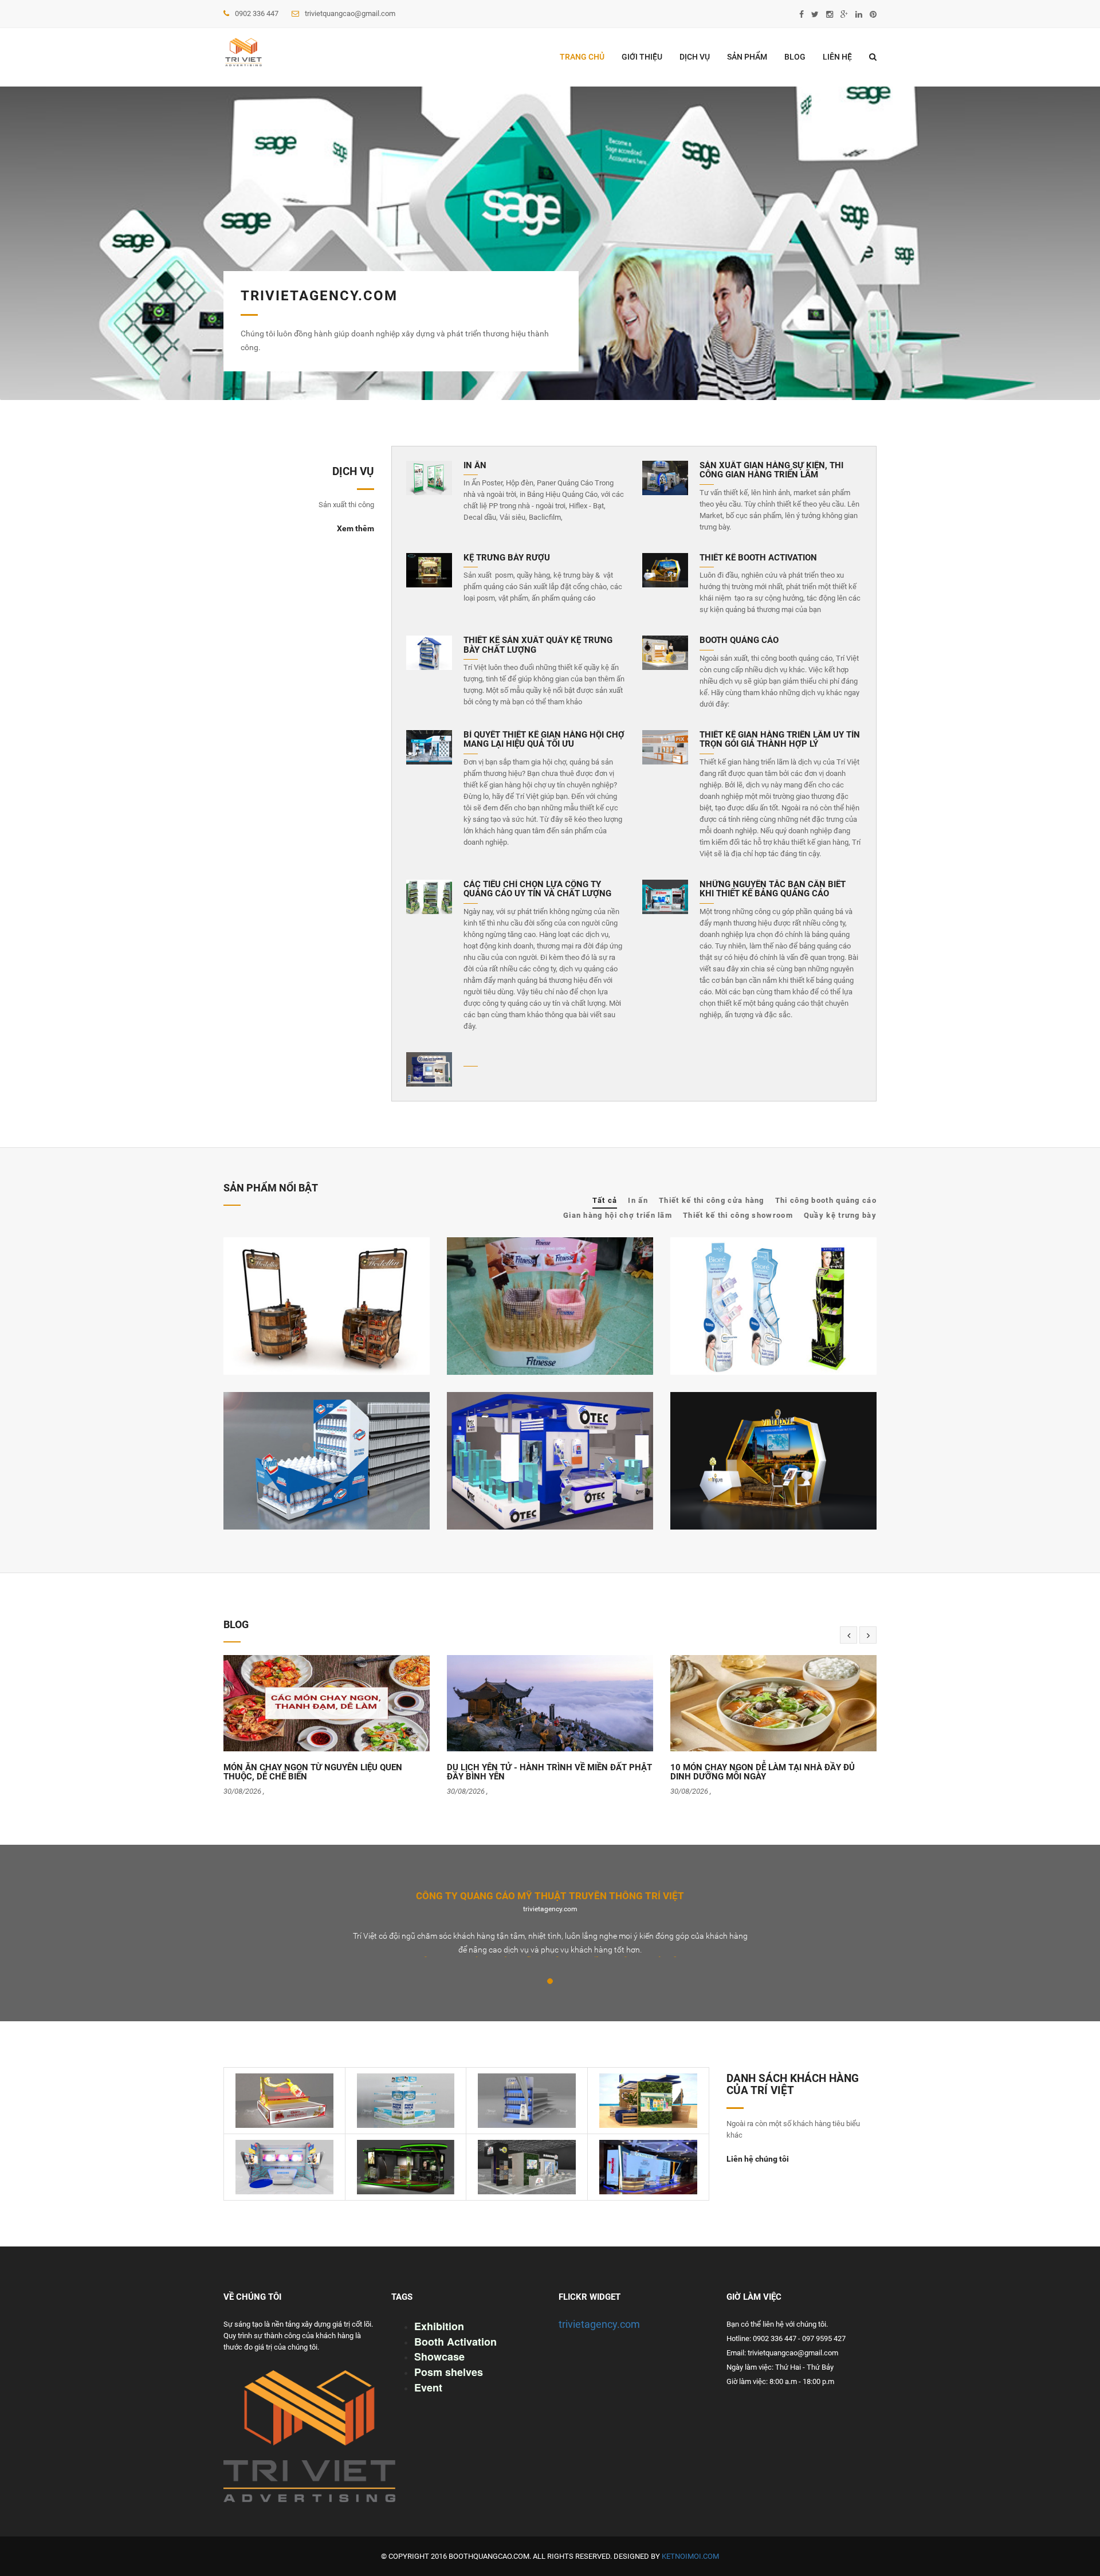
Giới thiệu (642, 57)
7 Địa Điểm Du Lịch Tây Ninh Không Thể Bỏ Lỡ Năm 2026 (769, 1774)
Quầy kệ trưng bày (840, 1215)
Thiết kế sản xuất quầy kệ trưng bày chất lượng (538, 645)
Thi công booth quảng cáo (826, 1200)
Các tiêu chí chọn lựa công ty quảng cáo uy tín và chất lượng (537, 889)
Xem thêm (355, 528)
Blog (795, 57)
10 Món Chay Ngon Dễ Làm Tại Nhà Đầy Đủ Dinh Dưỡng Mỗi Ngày (539, 1772)
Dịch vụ (695, 57)
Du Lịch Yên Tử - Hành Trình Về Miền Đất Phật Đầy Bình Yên (326, 1772)
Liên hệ (837, 57)
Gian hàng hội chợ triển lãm (618, 1215)
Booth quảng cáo (739, 640)
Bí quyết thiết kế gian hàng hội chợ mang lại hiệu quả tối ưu (544, 740)
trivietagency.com (599, 2324)
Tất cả (605, 1200)
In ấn (475, 466)
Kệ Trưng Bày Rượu (507, 558)
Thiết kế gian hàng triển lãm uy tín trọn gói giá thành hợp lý (780, 740)
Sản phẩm (747, 57)
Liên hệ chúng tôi (758, 2159)
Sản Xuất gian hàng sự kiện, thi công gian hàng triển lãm (771, 470)
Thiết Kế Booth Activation (758, 558)
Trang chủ (582, 57)
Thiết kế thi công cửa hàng (712, 1200)
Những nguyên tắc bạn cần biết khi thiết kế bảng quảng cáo (773, 889)
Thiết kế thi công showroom (738, 1215)
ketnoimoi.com (690, 2556)
